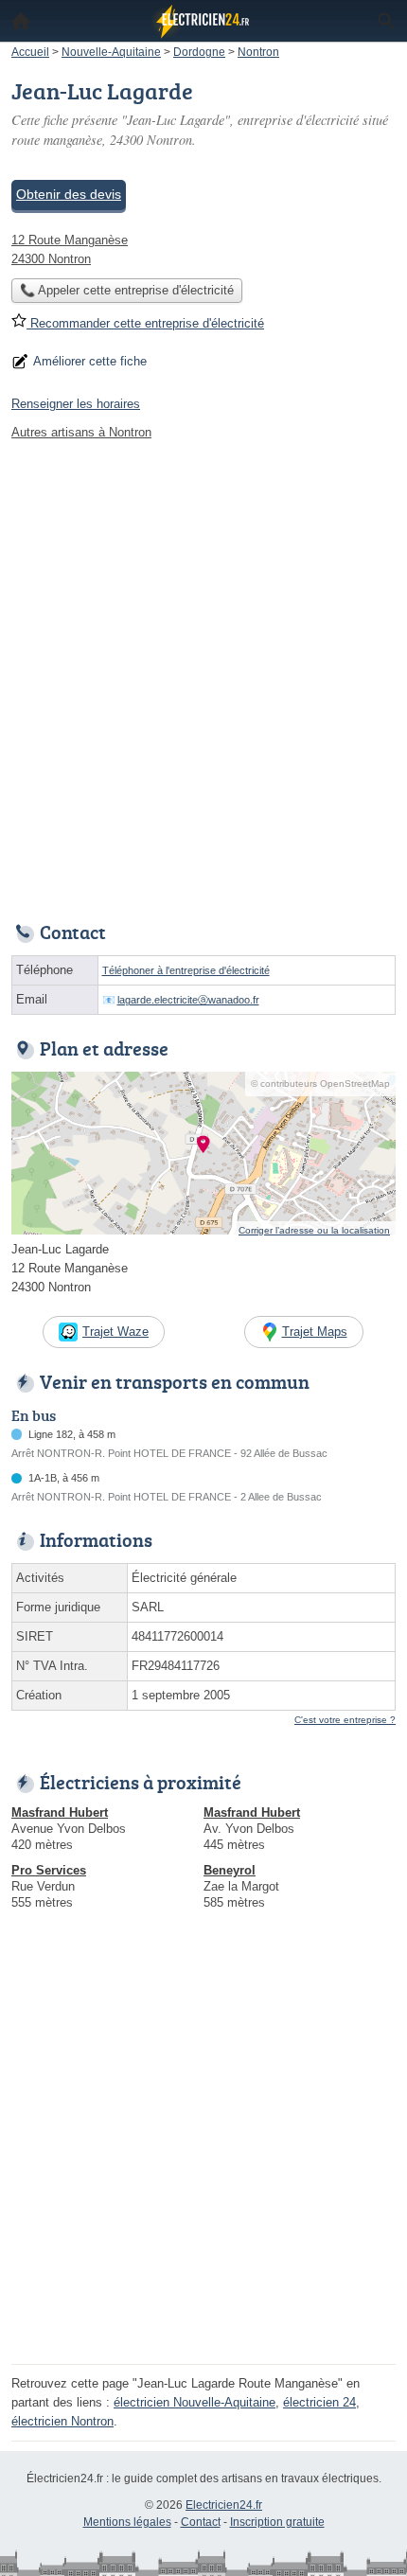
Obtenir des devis (69, 194)
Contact (201, 2522)
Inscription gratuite (277, 2522)
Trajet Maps (315, 1332)
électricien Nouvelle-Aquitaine (195, 2402)
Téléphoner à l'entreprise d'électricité (186, 970)
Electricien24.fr (224, 2505)
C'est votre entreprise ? (345, 1720)
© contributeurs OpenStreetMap (320, 1084)
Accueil (21, 21)
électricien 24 (319, 2402)
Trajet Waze (115, 1332)
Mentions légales (127, 2522)
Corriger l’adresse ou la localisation (314, 1230)
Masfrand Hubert (60, 1812)
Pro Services (49, 1870)
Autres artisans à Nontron (81, 432)
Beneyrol (230, 1870)
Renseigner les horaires (76, 404)
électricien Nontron (62, 2421)
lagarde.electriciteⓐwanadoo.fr (188, 1000)
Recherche (386, 21)
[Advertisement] (203, 676)
